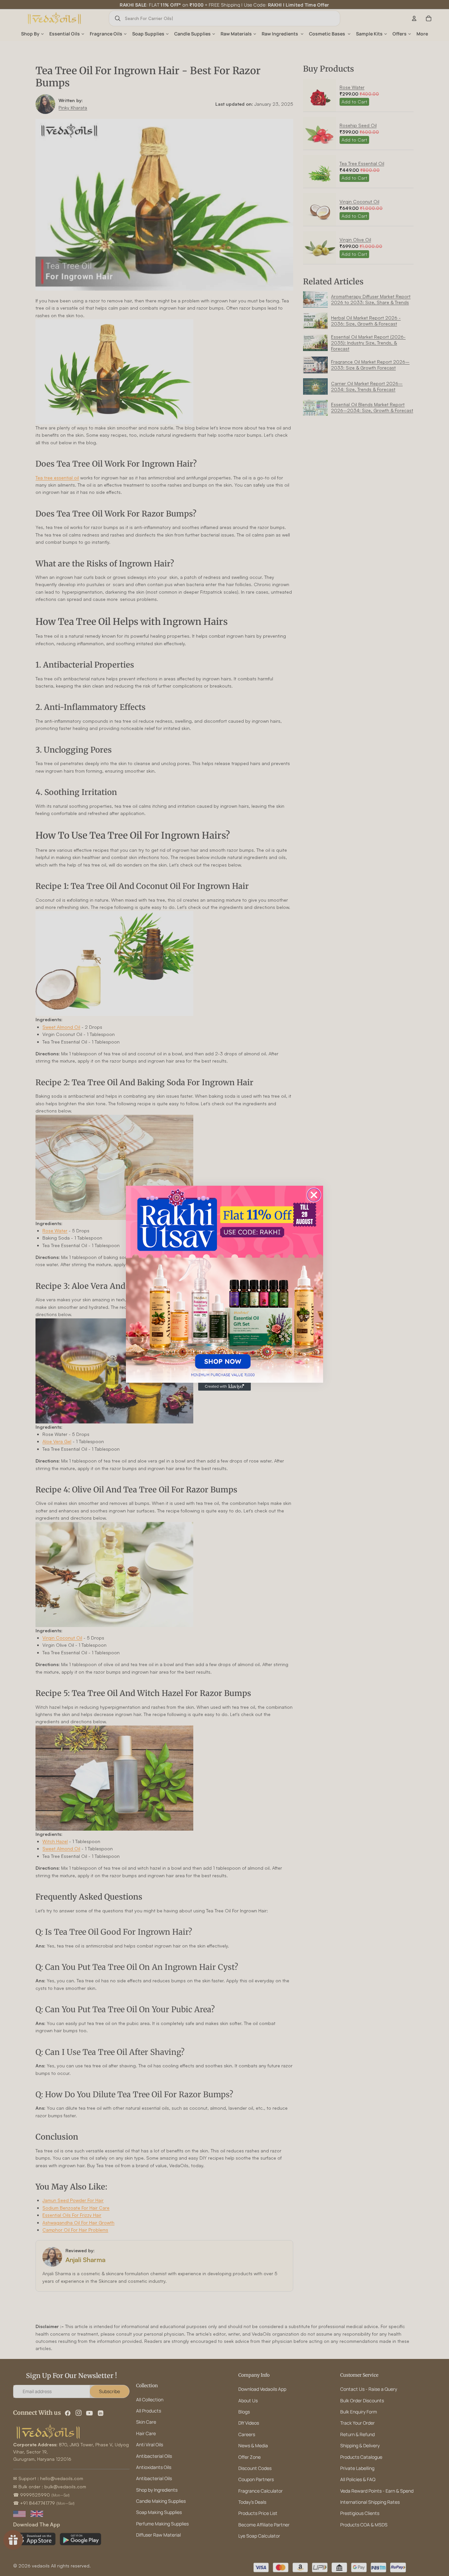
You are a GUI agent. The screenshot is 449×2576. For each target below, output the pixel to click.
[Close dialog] (314, 1195)
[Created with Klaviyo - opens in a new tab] (225, 1387)
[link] (225, 1284)
